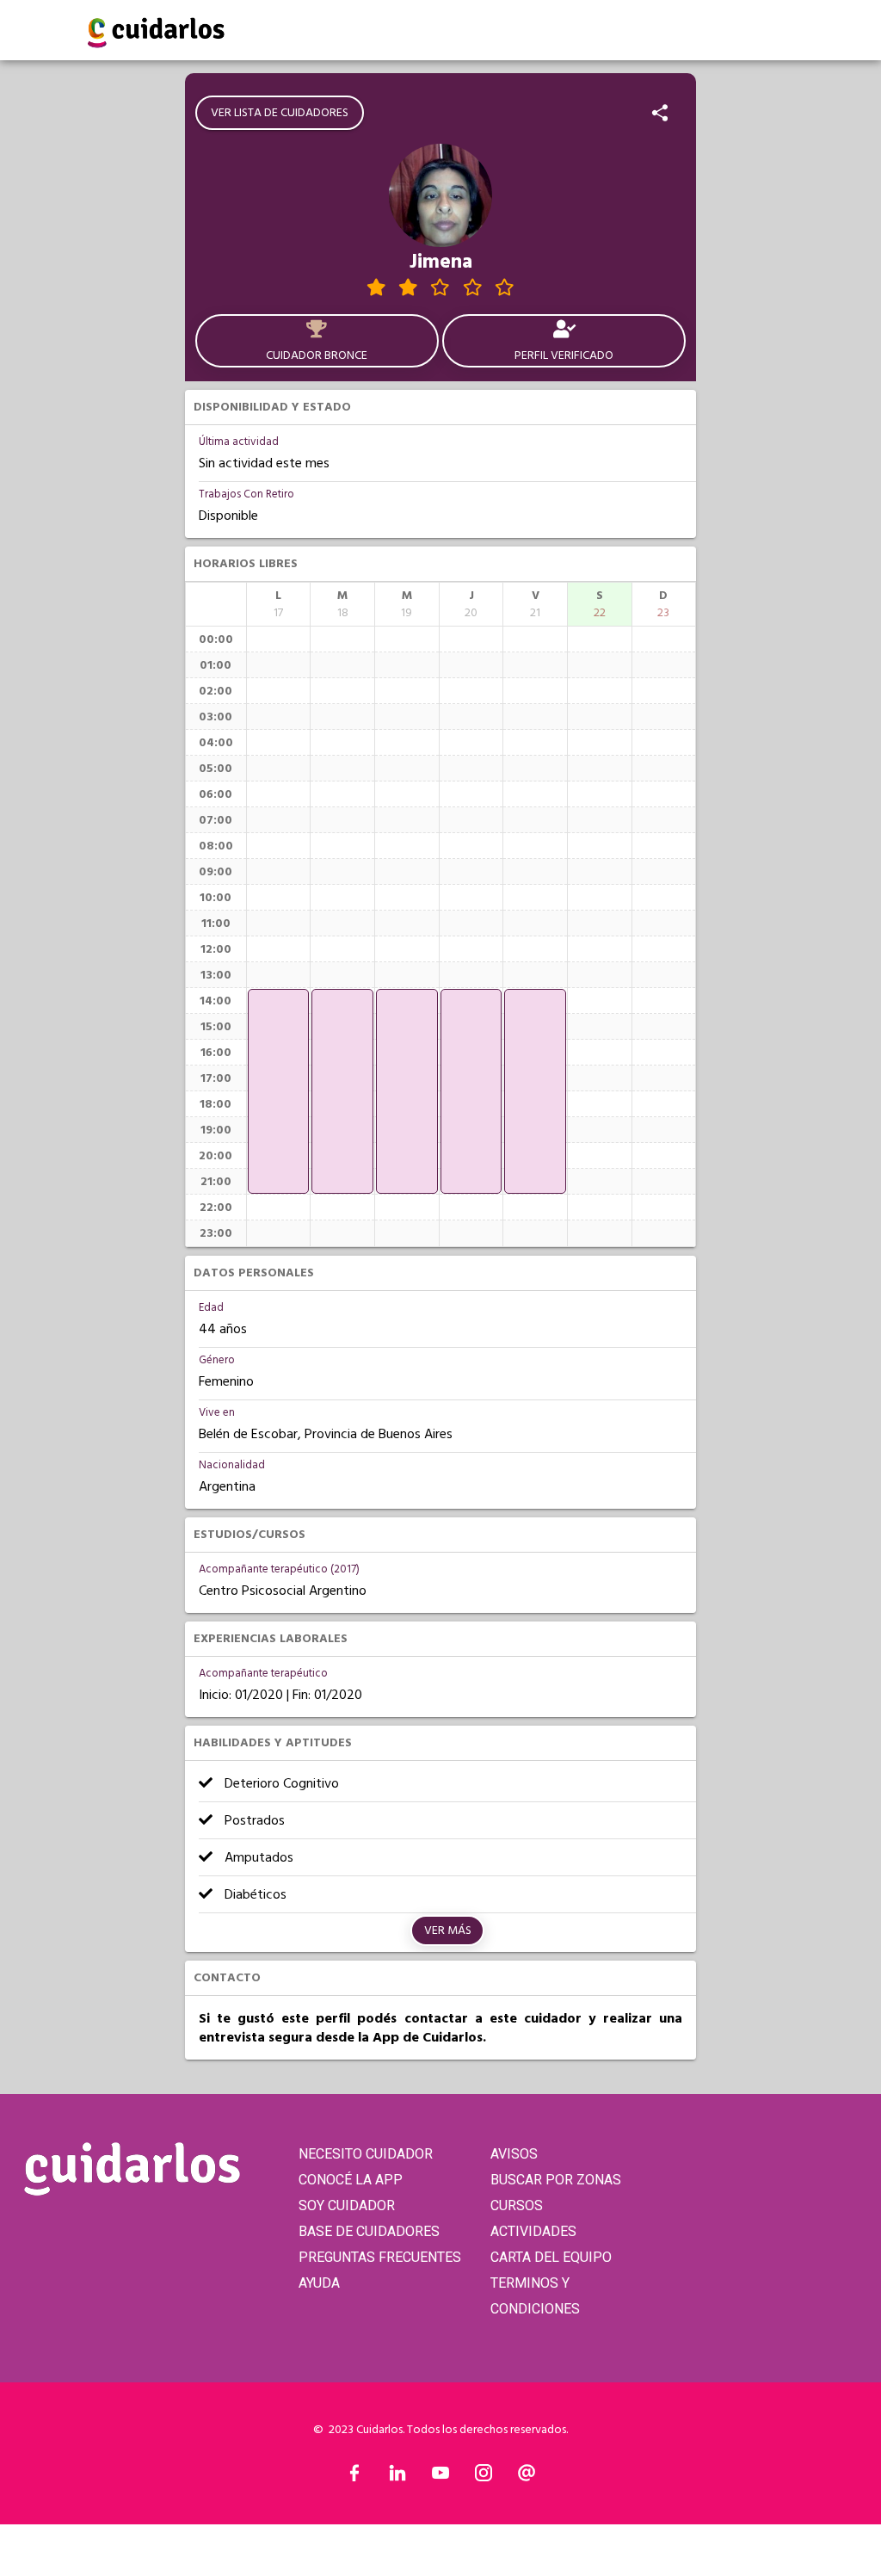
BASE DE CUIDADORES (369, 2231)
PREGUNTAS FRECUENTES (380, 2257)
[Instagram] (484, 2477)
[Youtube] (440, 2477)
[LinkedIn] (397, 2477)
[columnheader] (279, 604)
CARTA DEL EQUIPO (551, 2257)
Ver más (448, 1930)
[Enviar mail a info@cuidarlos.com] (527, 2477)
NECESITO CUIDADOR (366, 2154)
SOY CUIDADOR (347, 2205)
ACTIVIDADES (533, 2231)
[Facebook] (354, 2477)
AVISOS (514, 2154)
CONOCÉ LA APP (351, 2180)
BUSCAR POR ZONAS (556, 2180)
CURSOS (517, 2205)
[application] (279, 1091)
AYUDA (319, 2283)
